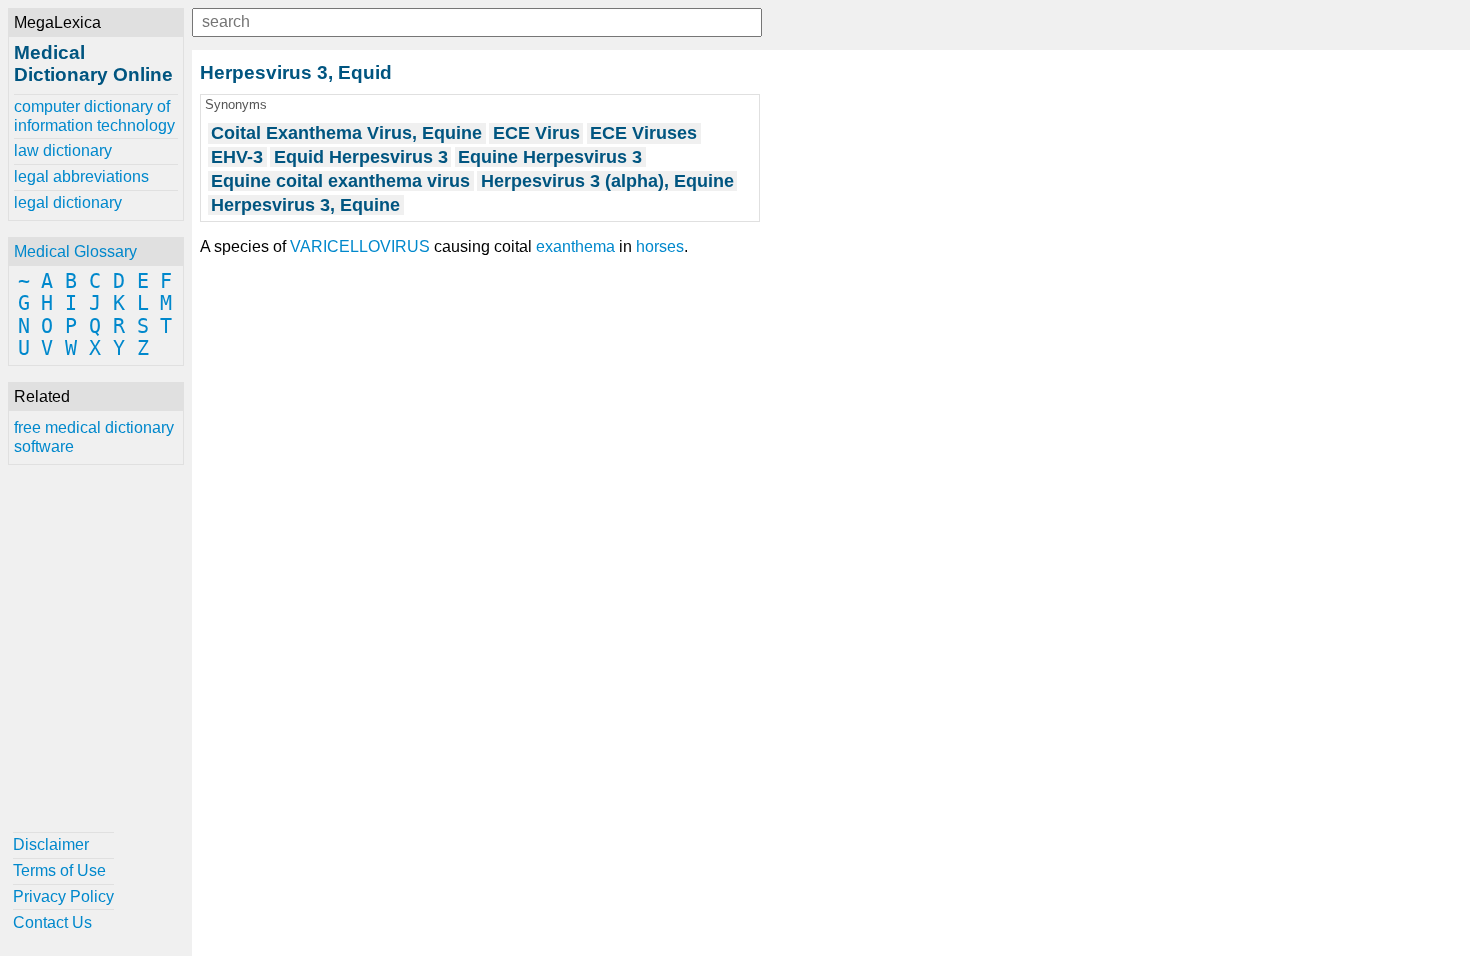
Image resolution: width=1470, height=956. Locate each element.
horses (660, 246)
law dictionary (63, 150)
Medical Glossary (75, 251)
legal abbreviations (81, 176)
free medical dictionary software (94, 436)
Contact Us (52, 922)
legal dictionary (68, 202)
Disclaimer (51, 844)
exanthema (575, 246)
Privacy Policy (63, 896)
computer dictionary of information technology (94, 115)
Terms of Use (59, 870)
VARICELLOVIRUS (360, 246)
